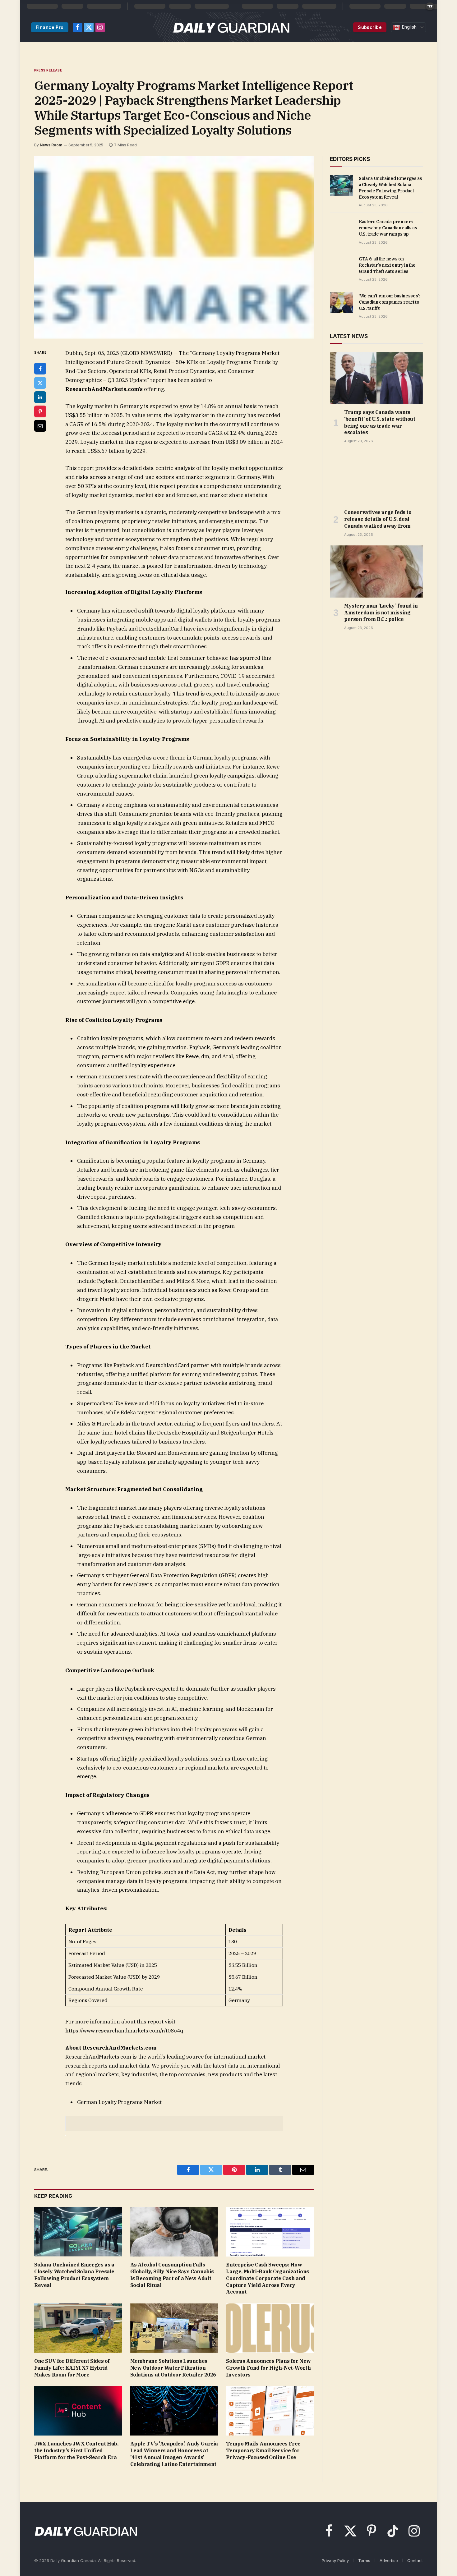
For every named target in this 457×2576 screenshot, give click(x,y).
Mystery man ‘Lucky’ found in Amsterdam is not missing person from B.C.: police (381, 613)
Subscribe (370, 27)
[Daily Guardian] (231, 27)
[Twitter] (40, 383)
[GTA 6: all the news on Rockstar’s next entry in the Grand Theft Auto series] (342, 266)
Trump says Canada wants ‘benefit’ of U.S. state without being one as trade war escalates (380, 422)
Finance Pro (50, 27)
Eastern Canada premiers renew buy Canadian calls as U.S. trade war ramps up (388, 228)
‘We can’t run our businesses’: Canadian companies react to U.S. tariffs (390, 302)
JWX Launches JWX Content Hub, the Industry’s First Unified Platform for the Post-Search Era (76, 2450)
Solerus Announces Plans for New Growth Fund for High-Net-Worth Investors (268, 2368)
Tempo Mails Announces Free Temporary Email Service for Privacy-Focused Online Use (263, 2450)
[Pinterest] (40, 411)
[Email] (40, 426)
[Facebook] (40, 369)
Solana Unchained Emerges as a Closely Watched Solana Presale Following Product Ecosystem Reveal (74, 2275)
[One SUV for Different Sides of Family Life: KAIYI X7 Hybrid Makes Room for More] (78, 2328)
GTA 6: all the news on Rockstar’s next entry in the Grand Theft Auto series (387, 265)
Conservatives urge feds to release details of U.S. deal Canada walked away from (378, 519)
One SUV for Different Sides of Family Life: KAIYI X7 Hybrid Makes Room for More (72, 2368)
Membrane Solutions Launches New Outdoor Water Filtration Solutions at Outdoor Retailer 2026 (173, 2368)
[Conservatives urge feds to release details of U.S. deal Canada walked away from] (376, 478)
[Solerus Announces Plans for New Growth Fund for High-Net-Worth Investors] (270, 2328)
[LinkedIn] (40, 397)
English (409, 27)
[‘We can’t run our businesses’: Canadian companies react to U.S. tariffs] (342, 303)
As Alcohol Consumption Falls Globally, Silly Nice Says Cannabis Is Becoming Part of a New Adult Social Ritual (172, 2275)
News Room (51, 145)
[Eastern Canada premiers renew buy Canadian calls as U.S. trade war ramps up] (342, 228)
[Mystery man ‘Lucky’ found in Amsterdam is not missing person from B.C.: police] (376, 572)
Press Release (48, 70)
